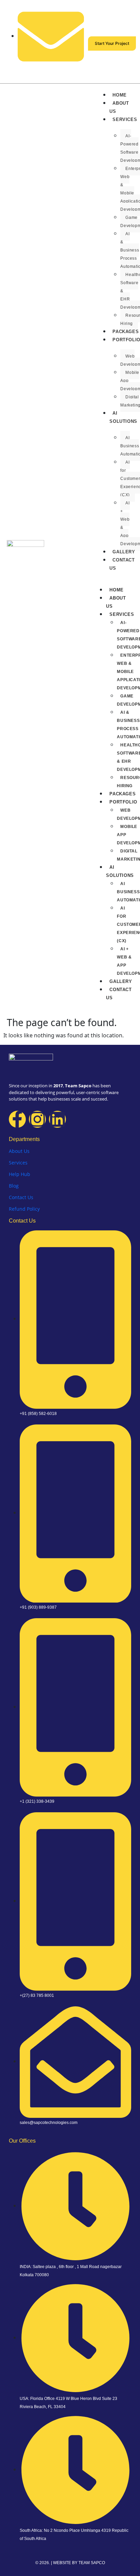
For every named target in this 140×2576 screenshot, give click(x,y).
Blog (14, 1186)
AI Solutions (123, 417)
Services (125, 119)
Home (119, 95)
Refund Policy (24, 1209)
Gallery (124, 552)
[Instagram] (37, 1119)
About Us (119, 107)
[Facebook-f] (17, 1119)
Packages (122, 794)
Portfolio (126, 340)
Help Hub (20, 1174)
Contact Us (122, 564)
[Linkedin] (57, 1119)
